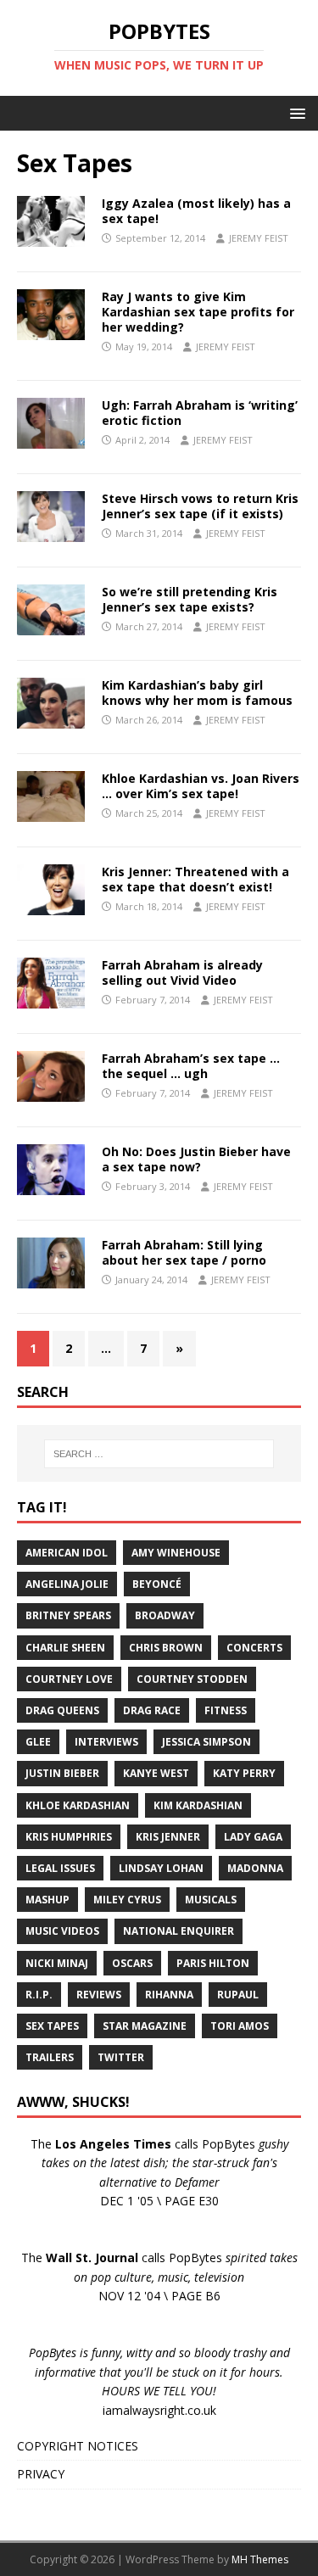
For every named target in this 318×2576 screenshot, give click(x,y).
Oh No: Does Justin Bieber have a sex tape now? (196, 1159)
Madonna (255, 1868)
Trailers (50, 2057)
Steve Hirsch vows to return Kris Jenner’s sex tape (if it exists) (200, 506)
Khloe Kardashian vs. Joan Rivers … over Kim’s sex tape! (201, 786)
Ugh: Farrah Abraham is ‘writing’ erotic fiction (200, 413)
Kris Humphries (69, 1837)
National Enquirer (179, 1931)
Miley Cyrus (127, 1900)
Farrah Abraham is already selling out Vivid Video (182, 972)
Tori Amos (240, 2026)
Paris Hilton (213, 1963)
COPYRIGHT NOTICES (78, 2446)
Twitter (121, 2057)
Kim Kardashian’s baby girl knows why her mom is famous (197, 693)
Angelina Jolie (67, 1584)
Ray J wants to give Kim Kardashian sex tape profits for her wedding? (198, 312)
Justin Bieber (62, 1773)
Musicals (211, 1900)
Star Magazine (145, 2026)
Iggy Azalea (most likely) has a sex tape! (196, 211)
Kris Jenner (168, 1837)
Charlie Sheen (65, 1648)
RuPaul (238, 1995)
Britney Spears (68, 1615)
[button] (295, 112)
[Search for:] (159, 1454)
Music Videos (62, 1931)
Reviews (99, 1995)
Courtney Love (69, 1679)
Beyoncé (157, 1584)
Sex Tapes (52, 2026)
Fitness (226, 1710)
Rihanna (169, 1995)
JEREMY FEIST (259, 238)
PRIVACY (41, 2474)
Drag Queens (62, 1710)
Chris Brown (166, 1648)
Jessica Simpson (206, 1742)
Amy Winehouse (176, 1553)
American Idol (67, 1553)
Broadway (165, 1615)
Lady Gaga (253, 1837)
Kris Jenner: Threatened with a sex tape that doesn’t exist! (195, 879)
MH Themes (260, 2559)
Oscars (132, 1963)
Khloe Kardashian (78, 1805)
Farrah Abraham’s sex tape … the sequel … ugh (191, 1066)
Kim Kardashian (198, 1805)
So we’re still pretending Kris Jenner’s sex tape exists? (190, 599)
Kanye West (156, 1773)
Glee (38, 1742)
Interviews (106, 1742)
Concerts (254, 1648)
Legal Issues (60, 1868)
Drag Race (152, 1710)
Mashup (47, 1900)
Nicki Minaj (57, 1963)
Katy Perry (244, 1773)
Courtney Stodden (192, 1679)
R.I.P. (39, 1995)
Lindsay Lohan (161, 1868)
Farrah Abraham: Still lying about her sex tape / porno (184, 1252)
